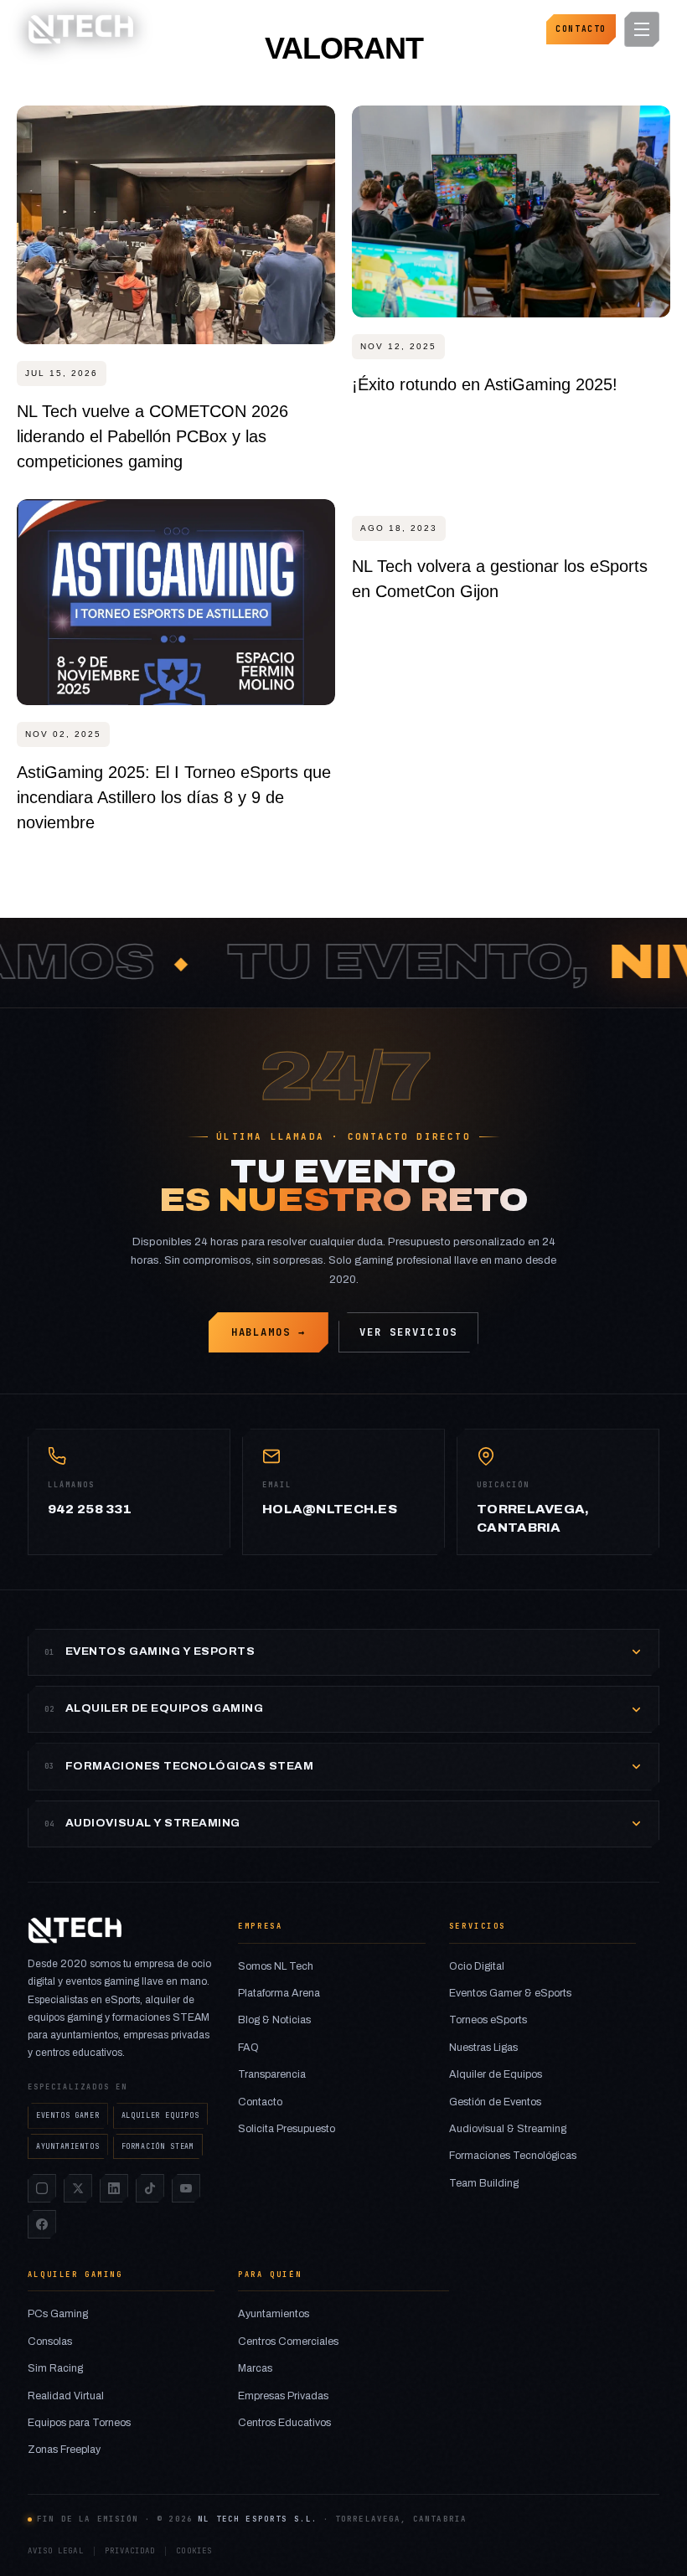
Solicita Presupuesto (287, 2129)
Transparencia (272, 2074)
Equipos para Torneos (79, 2423)
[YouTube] (186, 2188)
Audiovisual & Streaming (508, 2129)
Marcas (255, 2368)
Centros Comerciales (288, 2342)
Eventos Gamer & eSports (510, 1993)
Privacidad (130, 2551)
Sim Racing (55, 2368)
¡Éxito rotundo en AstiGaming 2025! (485, 384)
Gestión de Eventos (495, 2102)
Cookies (194, 2551)
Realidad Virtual (66, 2396)
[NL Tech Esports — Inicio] (80, 29)
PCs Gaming (58, 2314)
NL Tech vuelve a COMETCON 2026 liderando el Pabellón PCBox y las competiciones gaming (152, 436)
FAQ (248, 2048)
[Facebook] (42, 2224)
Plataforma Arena (279, 1993)
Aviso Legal (56, 2551)
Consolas (50, 2342)
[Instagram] (42, 2188)
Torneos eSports (488, 2020)
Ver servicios (408, 1332)
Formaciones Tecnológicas (513, 2156)
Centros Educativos (284, 2423)
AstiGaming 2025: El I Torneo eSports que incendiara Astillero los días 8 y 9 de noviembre (174, 797)
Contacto (581, 29)
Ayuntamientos (274, 2314)
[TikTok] (150, 2188)
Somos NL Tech (276, 1966)
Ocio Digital (477, 1966)
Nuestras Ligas (483, 2048)
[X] (78, 2188)
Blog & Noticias (274, 2020)
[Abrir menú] (642, 29)
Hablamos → (269, 1332)
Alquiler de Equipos (496, 2074)
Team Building (484, 2183)
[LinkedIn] (114, 2188)
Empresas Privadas (283, 2396)
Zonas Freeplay (64, 2450)
